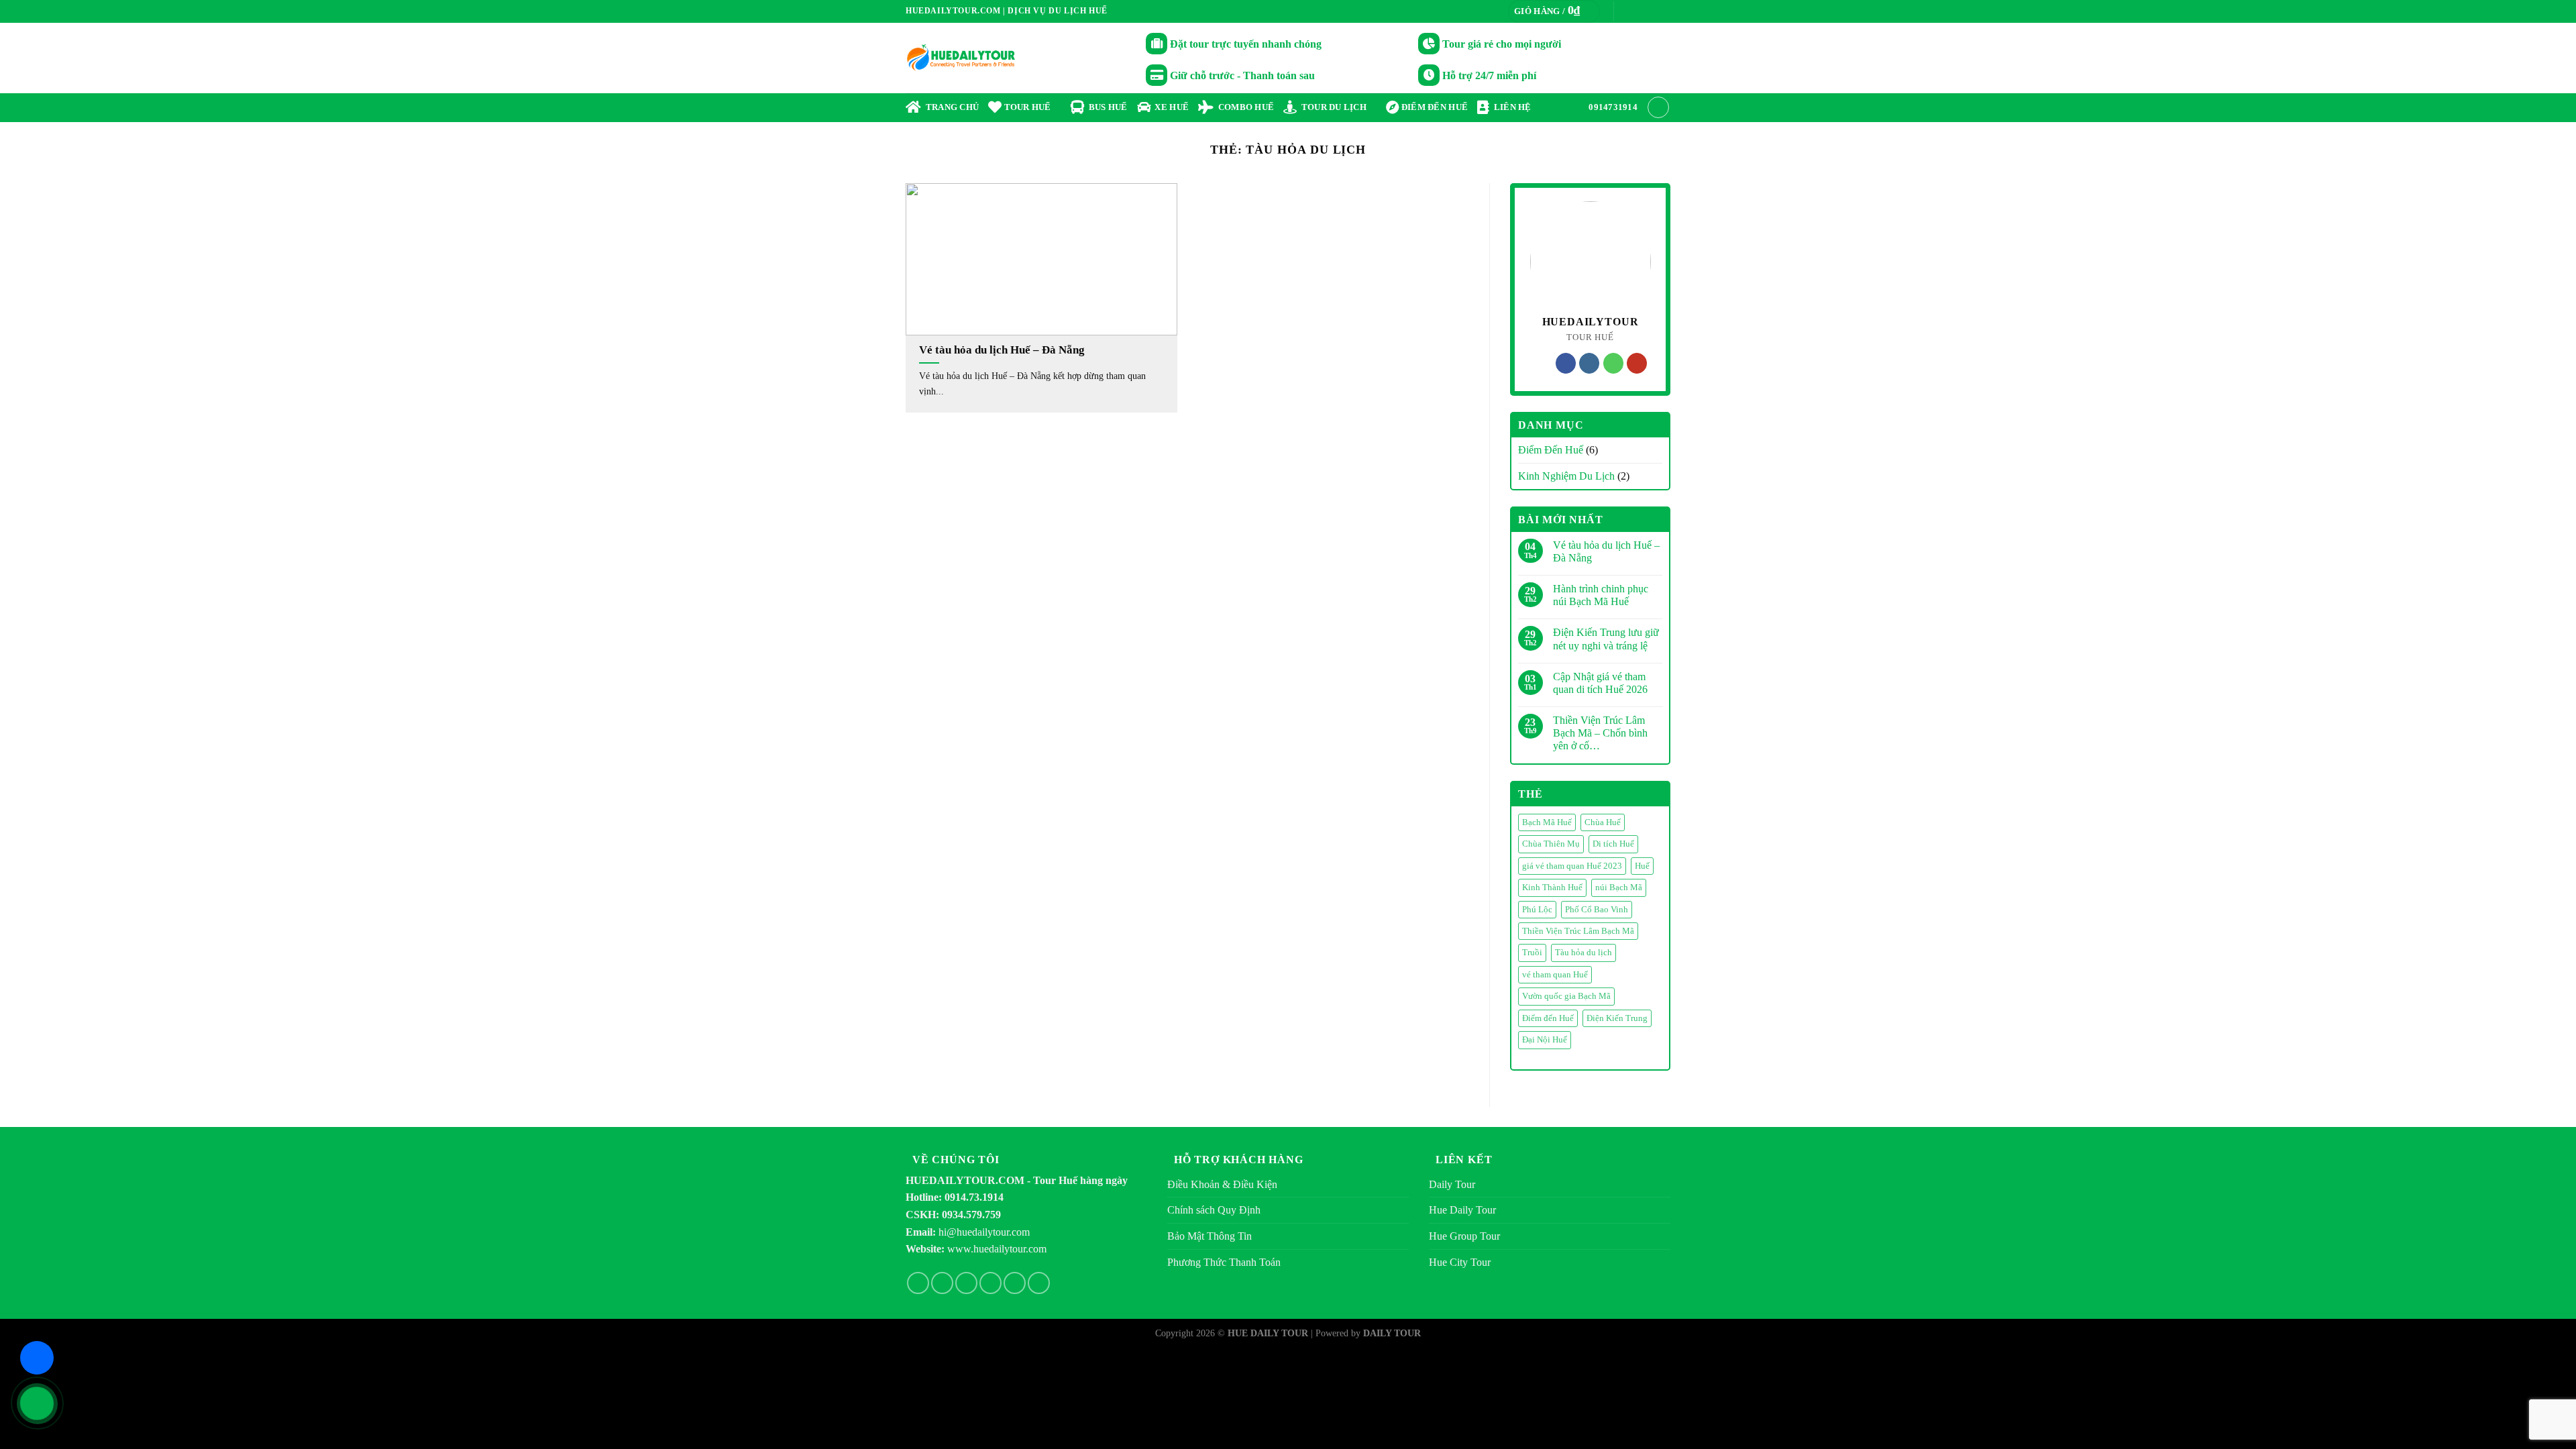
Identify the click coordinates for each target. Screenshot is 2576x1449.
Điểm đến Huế (1434, 107)
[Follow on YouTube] (1637, 363)
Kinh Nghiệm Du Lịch (1566, 476)
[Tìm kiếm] (1658, 107)
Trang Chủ (950, 107)
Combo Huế (1244, 107)
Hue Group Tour (1464, 1236)
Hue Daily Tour (1462, 1210)
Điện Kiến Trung (1617, 1018)
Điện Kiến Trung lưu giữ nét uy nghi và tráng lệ (1606, 639)
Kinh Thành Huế (1552, 888)
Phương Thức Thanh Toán (1224, 1262)
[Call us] (1613, 363)
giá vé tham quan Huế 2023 (1572, 866)
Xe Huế (1170, 107)
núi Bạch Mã (1619, 888)
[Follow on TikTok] (966, 1283)
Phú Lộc (1537, 910)
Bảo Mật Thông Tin (1210, 1236)
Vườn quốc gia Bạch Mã (1566, 996)
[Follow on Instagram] (1638, 11)
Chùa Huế (1603, 822)
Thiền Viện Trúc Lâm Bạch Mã (1578, 931)
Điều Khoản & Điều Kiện (1222, 1184)
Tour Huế (1026, 107)
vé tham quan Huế (1555, 975)
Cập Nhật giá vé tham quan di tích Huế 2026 (1600, 683)
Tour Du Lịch (1332, 107)
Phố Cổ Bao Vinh (1597, 910)
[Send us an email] (1664, 11)
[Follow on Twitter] (1651, 11)
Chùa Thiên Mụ (1551, 844)
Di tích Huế (1613, 844)
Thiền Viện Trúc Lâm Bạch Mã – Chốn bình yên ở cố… (1600, 733)
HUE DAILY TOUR (1268, 1333)
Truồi (1532, 953)
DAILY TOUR (1392, 1333)
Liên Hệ (1510, 107)
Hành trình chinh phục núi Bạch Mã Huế (1601, 595)
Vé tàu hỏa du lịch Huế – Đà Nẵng (1606, 551)
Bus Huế (1106, 107)
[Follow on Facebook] (1625, 11)
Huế (1642, 866)
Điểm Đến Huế (1551, 450)
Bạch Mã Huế (1547, 822)
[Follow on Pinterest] (1015, 1283)
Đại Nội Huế (1545, 1040)
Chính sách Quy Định (1214, 1210)
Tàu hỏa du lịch (1584, 953)
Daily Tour (1452, 1184)
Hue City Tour (1460, 1262)
